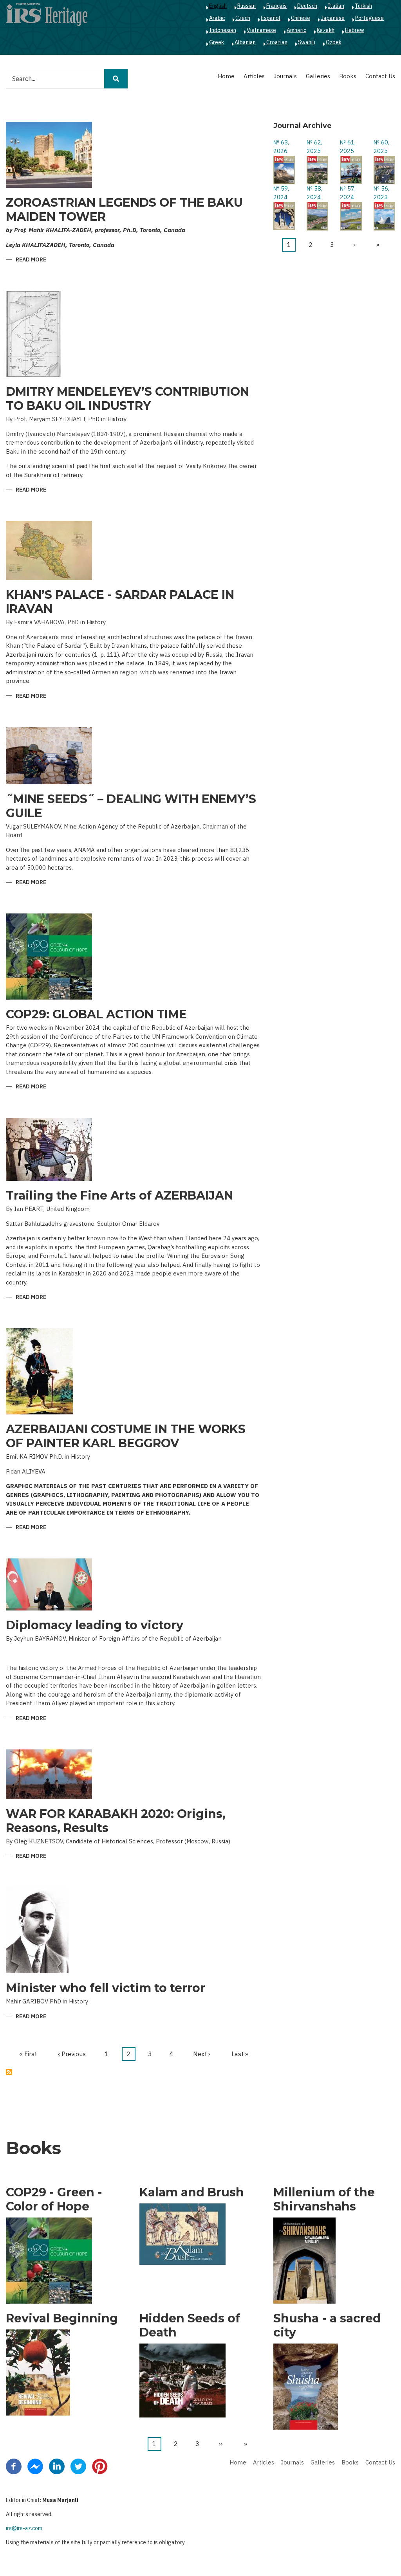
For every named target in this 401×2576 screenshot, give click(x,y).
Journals (285, 76)
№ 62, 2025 (314, 147)
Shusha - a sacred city (327, 2326)
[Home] (47, 14)
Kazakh (326, 30)
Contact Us (380, 76)
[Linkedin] (57, 2466)
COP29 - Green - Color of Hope (54, 2200)
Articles (254, 76)
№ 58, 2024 (314, 193)
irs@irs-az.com (24, 2528)
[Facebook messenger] (35, 2466)
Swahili (307, 42)
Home (226, 76)
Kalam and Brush (192, 2192)
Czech (243, 18)
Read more (31, 260)
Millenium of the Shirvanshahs (324, 2200)
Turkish (363, 6)
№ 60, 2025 (381, 147)
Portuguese (369, 18)
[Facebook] (14, 2466)
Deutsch (307, 6)
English (218, 6)
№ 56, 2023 (381, 193)
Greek (217, 42)
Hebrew (355, 30)
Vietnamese (261, 30)
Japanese (333, 18)
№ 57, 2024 (348, 193)
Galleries (318, 76)
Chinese (301, 18)
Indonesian (223, 30)
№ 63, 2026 (281, 147)
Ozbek (334, 42)
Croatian (277, 42)
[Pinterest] (100, 2466)
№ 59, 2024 (281, 193)
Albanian (245, 42)
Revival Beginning (62, 2318)
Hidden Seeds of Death (190, 2326)
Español (271, 18)
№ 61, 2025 (348, 147)
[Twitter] (78, 2466)
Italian (336, 6)
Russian (247, 6)
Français (276, 6)
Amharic (296, 30)
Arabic (217, 18)
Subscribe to (9, 2072)
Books (348, 76)
